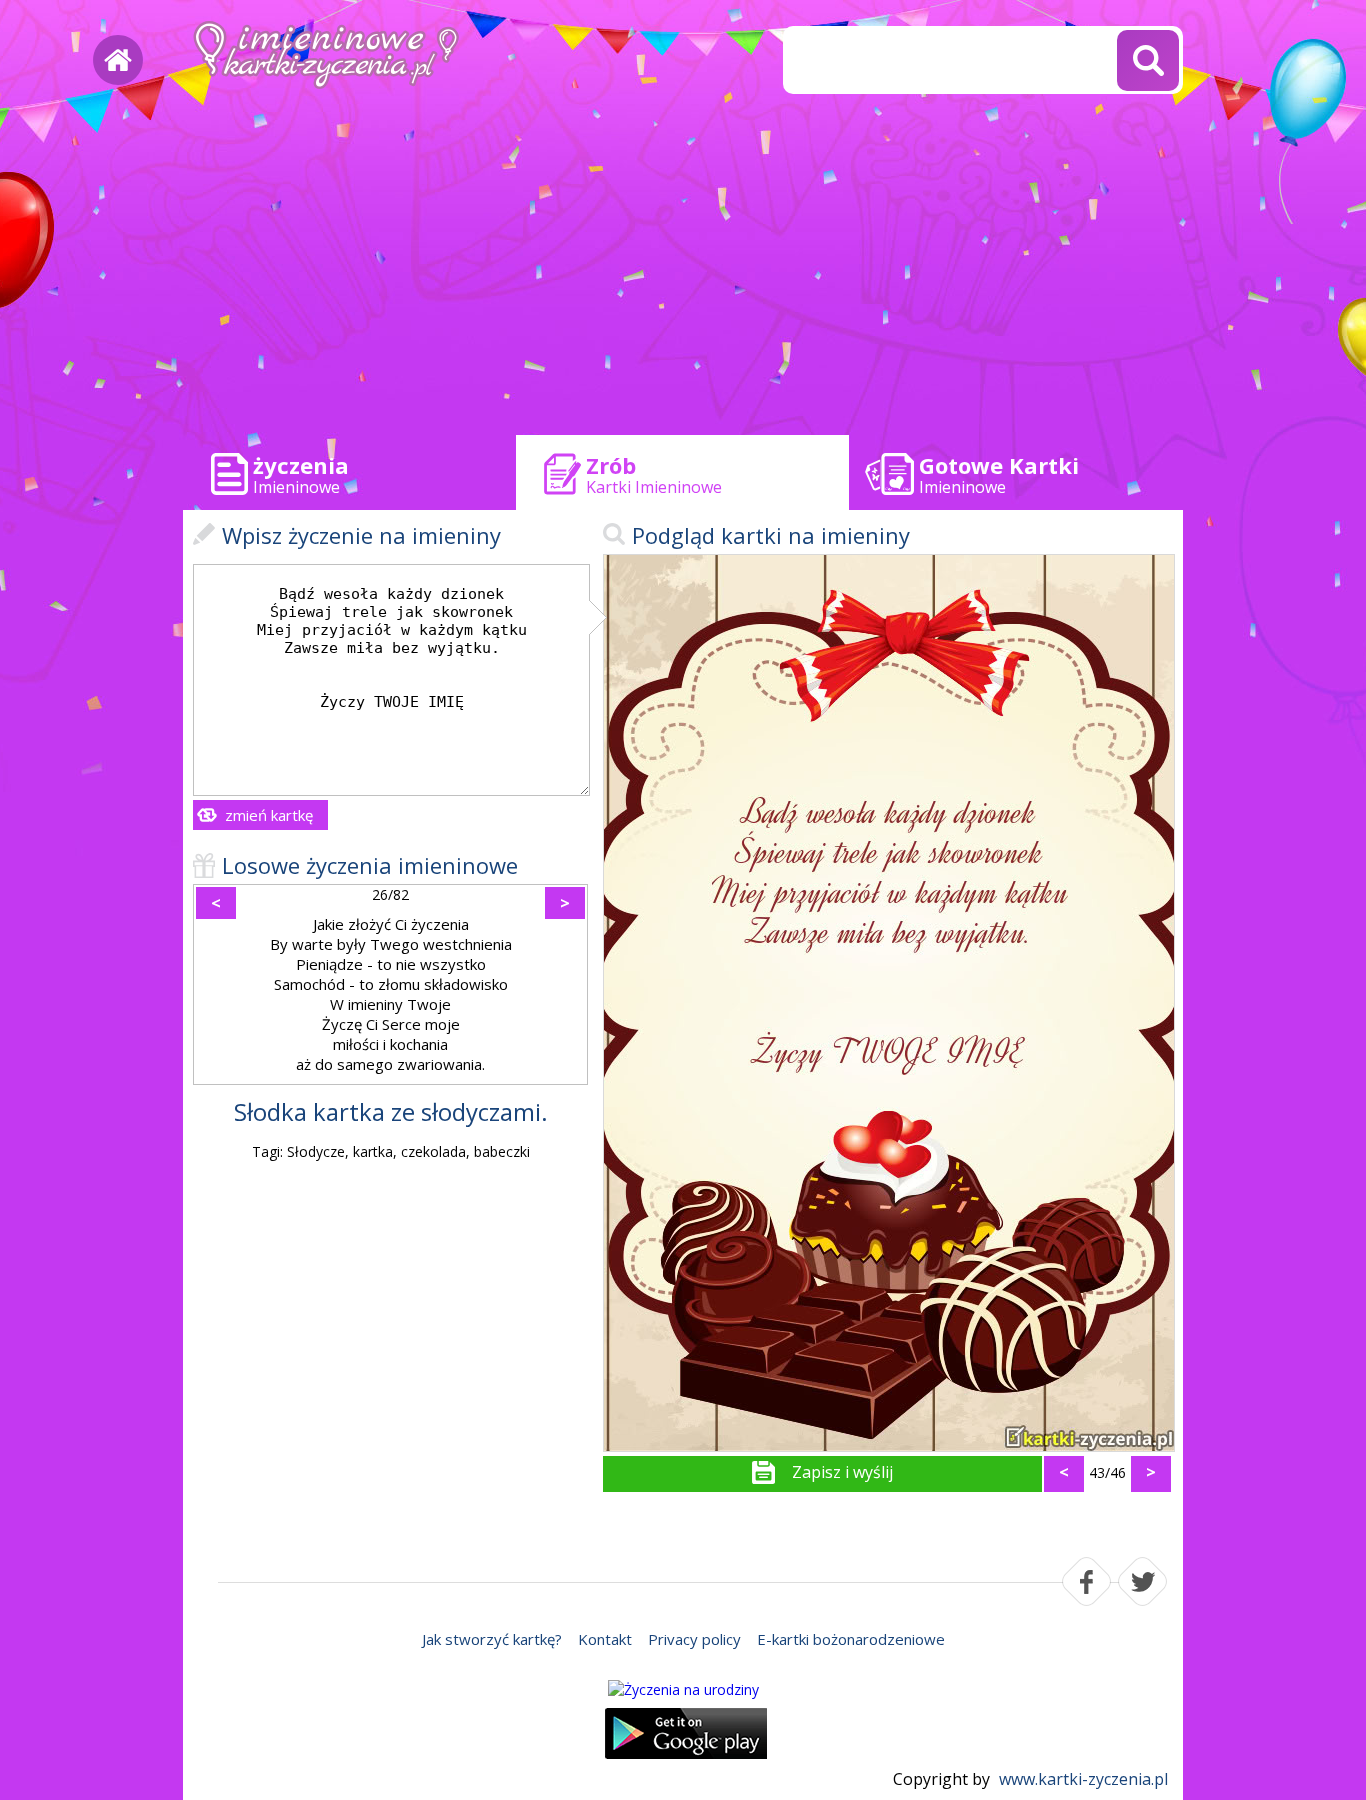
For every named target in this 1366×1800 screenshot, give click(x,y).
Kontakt (605, 1639)
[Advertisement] (683, 270)
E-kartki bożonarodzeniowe (851, 1639)
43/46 (1107, 1472)
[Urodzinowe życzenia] (683, 1689)
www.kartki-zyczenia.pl (1083, 1779)
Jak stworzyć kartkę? (492, 1639)
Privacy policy (694, 1639)
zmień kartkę (269, 815)
